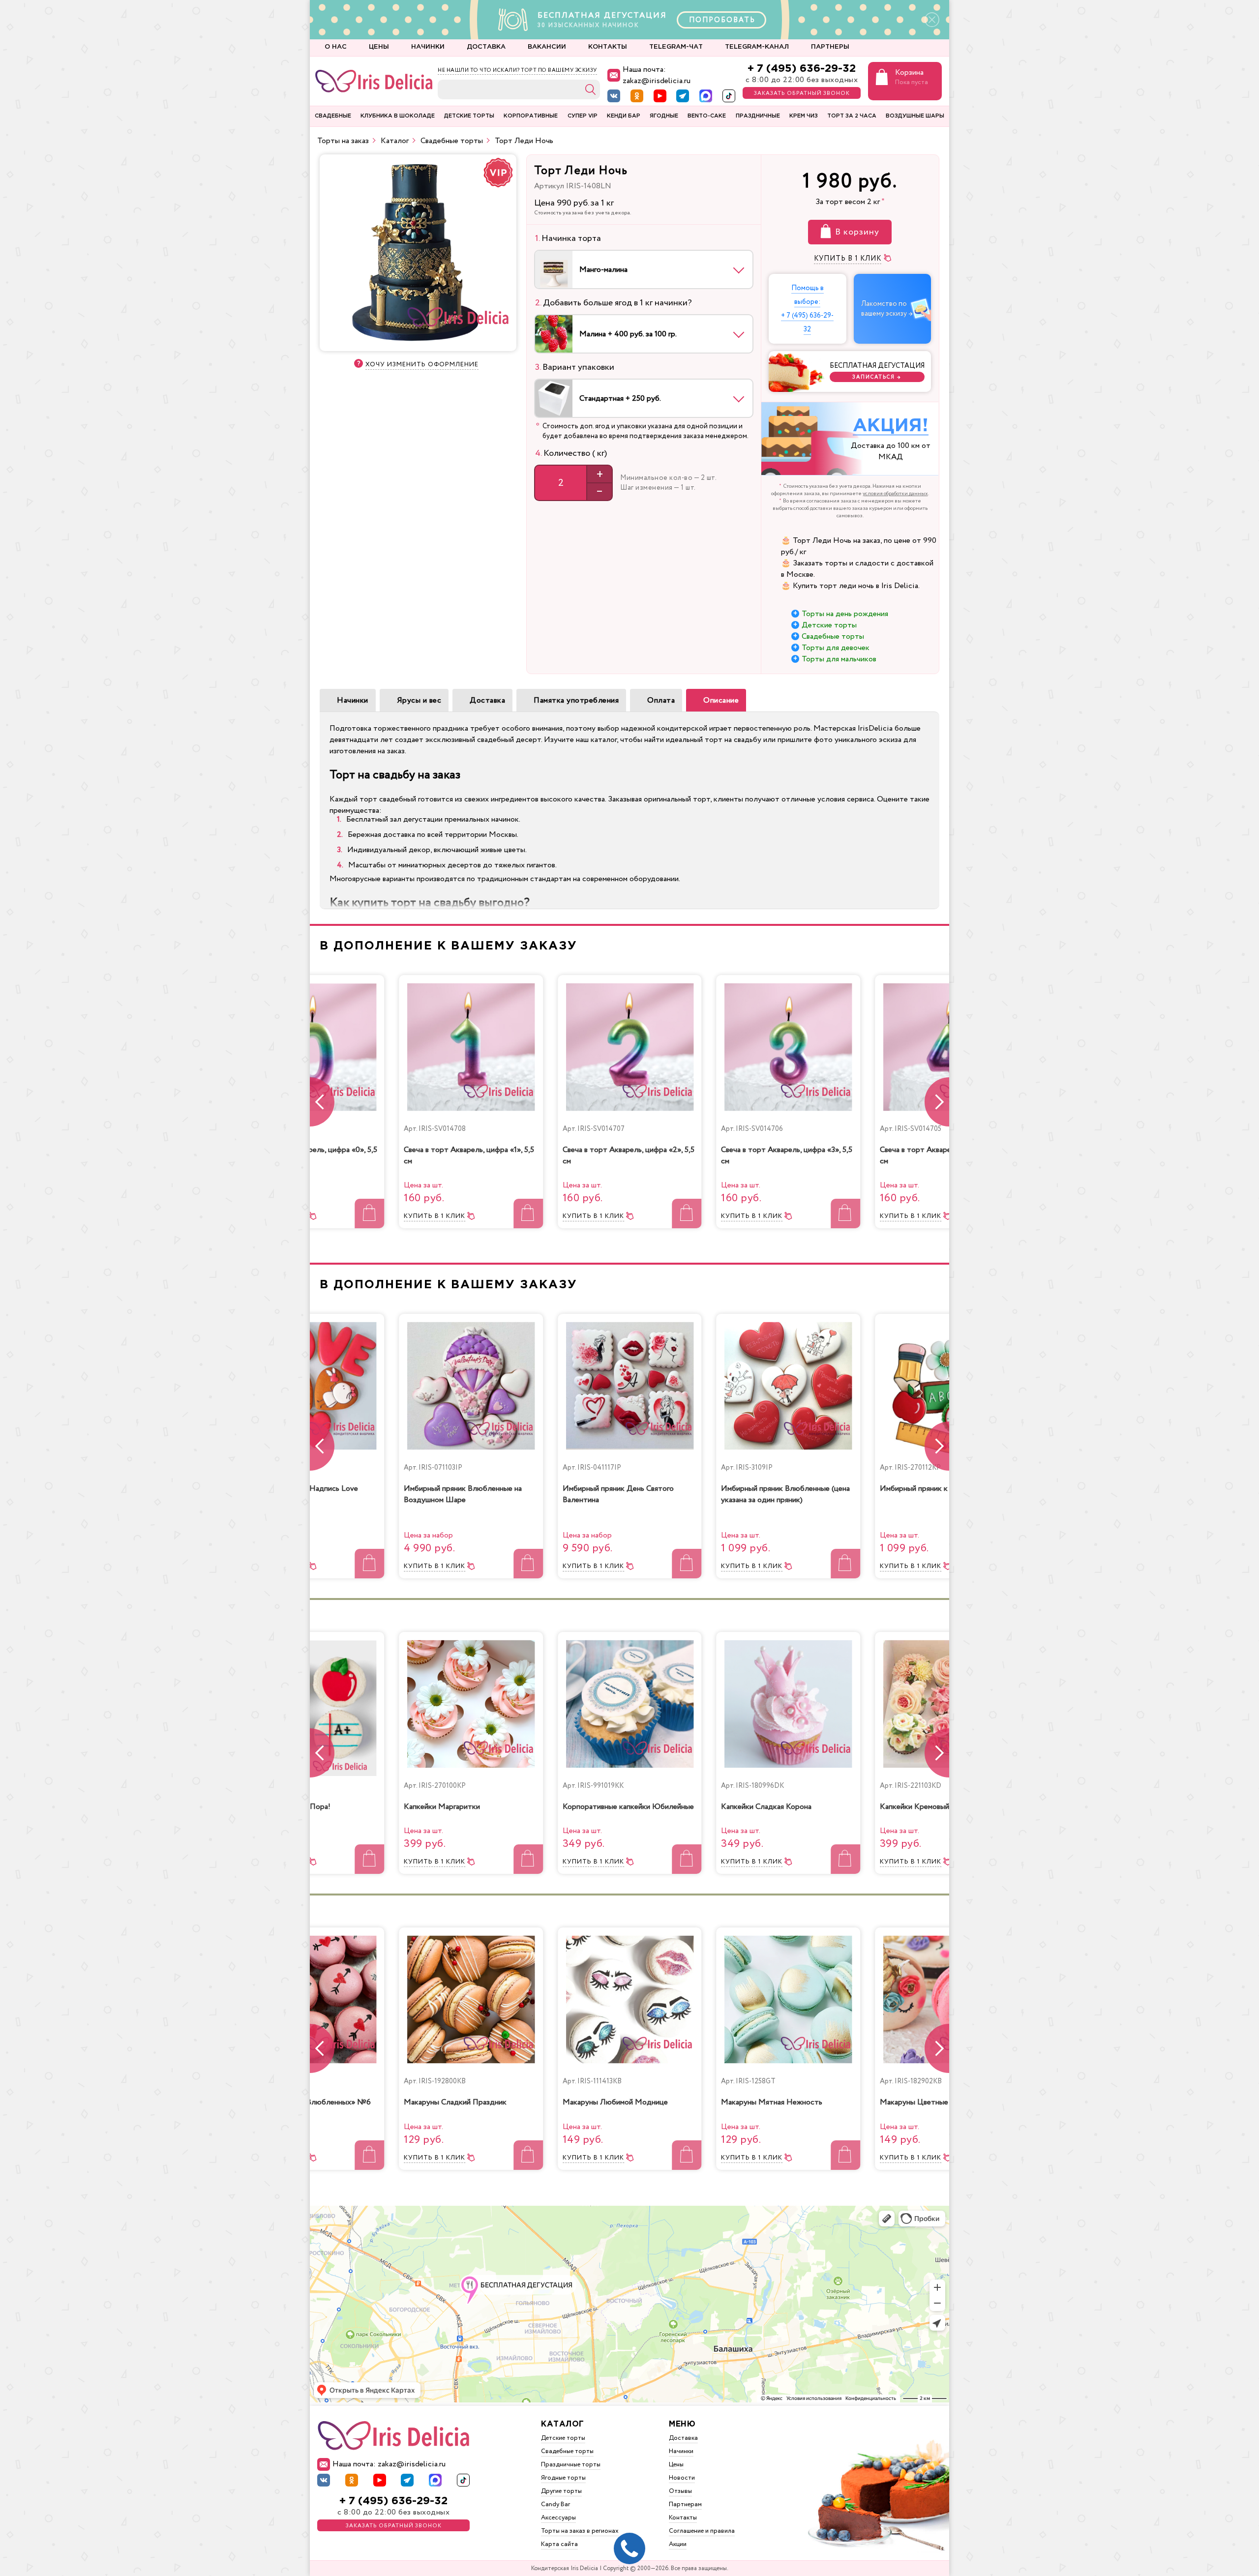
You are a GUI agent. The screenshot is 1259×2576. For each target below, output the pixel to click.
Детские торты (829, 625)
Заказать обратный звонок (802, 93)
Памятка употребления (576, 700)
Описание (721, 700)
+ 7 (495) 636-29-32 (802, 69)
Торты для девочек (836, 648)
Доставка (487, 700)
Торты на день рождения (845, 614)
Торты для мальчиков (839, 659)
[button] (937, 1102)
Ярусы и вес (419, 700)
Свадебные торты (833, 637)
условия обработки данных (895, 494)
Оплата (661, 700)
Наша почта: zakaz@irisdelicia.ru (657, 75)
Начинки (353, 700)
